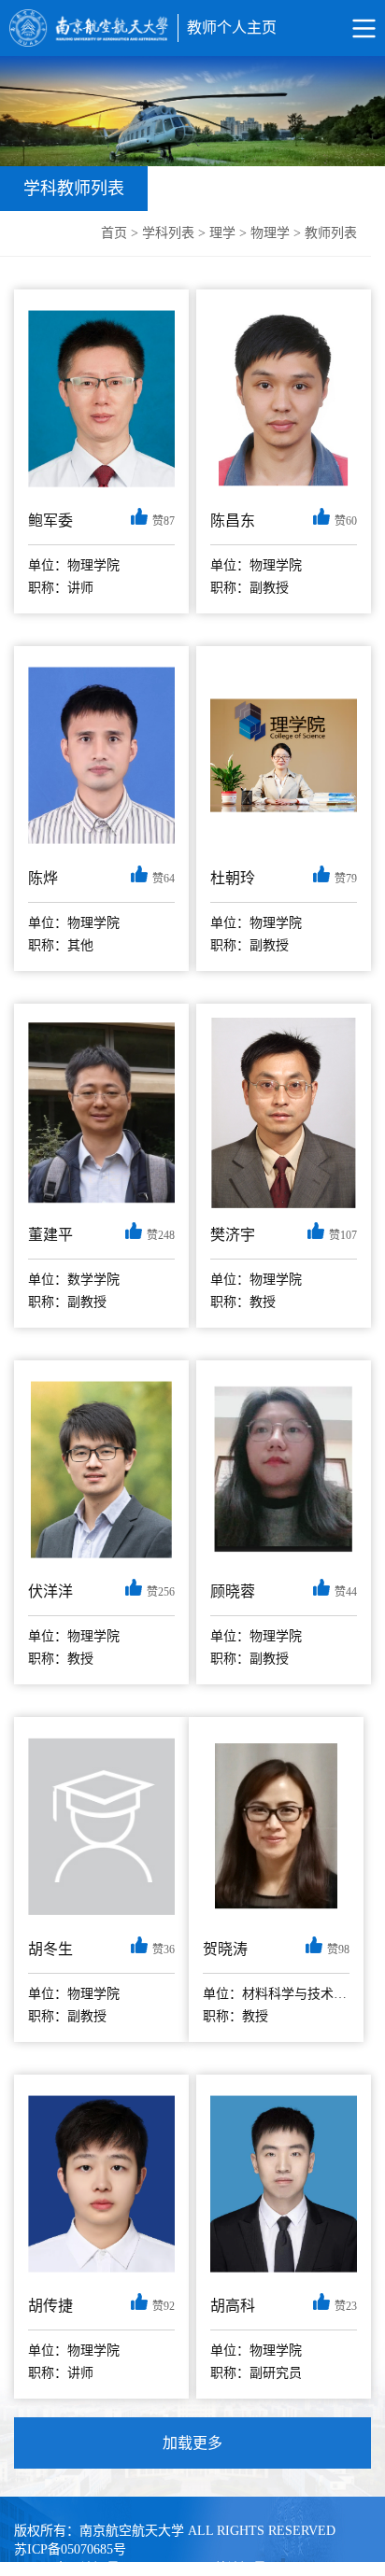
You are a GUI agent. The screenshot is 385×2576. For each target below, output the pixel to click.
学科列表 (168, 233)
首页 (114, 233)
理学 (222, 233)
